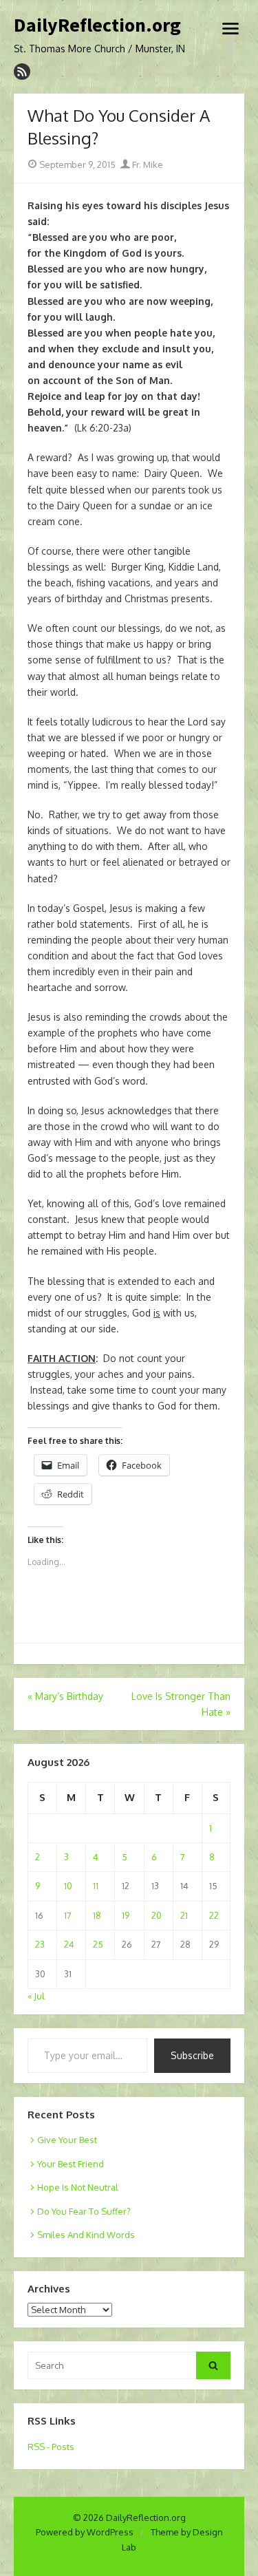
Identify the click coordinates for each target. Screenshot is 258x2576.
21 (184, 1915)
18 (97, 1915)
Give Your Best (67, 2140)
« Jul (36, 1996)
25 (98, 1944)
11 (96, 1886)
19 (126, 1915)
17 (68, 1915)
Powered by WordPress (85, 2532)
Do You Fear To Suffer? (84, 2211)
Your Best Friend (71, 2164)
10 (68, 1886)
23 (40, 1944)
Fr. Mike (147, 164)
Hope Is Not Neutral (78, 2187)
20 (157, 1915)
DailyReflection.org (97, 25)
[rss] (22, 72)
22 (214, 1915)
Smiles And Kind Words (86, 2235)
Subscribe (192, 2055)
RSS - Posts (51, 2447)
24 (69, 1944)
